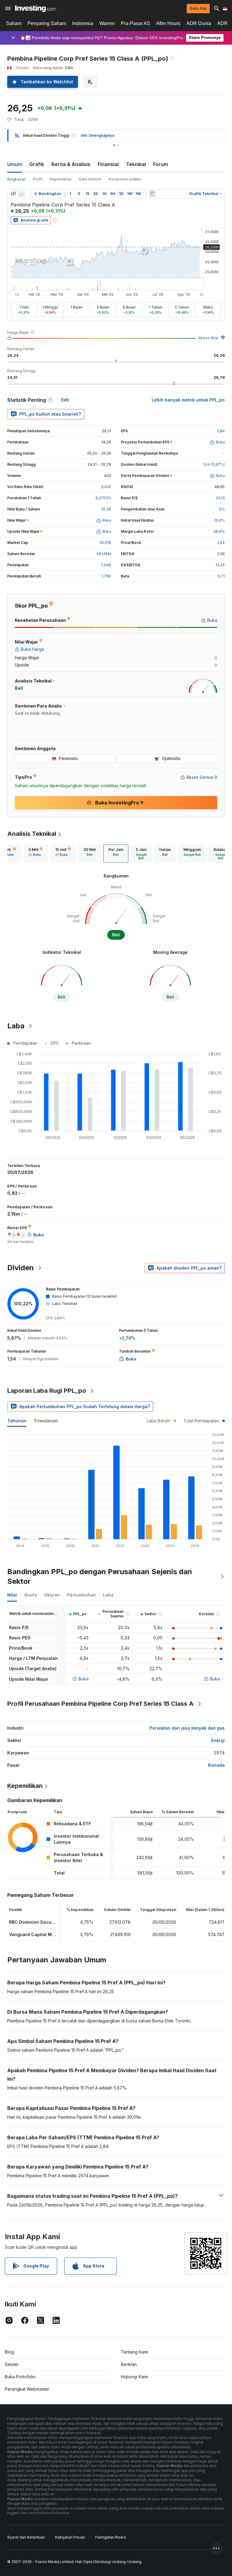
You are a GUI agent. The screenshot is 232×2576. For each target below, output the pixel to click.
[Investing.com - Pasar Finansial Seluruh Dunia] (35, 8)
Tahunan (17, 1421)
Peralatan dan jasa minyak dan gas (187, 1728)
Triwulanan (46, 1421)
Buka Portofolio (20, 2377)
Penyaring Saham (47, 23)
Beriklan (129, 2364)
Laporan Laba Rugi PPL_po (47, 1391)
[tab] (36, 854)
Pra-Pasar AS (135, 23)
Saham (14, 23)
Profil (38, 179)
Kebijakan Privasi (70, 2537)
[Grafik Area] (22, 194)
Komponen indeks (125, 179)
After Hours (168, 23)
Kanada (216, 1765)
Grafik (37, 164)
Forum (161, 164)
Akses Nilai (208, 338)
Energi (218, 1740)
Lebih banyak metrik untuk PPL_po (188, 400)
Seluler (12, 2364)
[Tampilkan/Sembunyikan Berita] (152, 194)
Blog (9, 2352)
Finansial (108, 164)
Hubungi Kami (134, 2377)
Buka (84, 1679)
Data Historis (90, 179)
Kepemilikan (61, 179)
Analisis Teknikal (32, 834)
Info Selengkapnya (98, 135)
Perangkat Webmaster (27, 2389)
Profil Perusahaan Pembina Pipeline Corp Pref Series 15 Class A (100, 1704)
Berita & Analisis (71, 164)
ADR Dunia (199, 23)
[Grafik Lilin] (13, 194)
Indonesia (83, 23)
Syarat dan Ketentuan (26, 2537)
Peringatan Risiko (111, 2537)
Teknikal (136, 164)
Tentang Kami (134, 2352)
